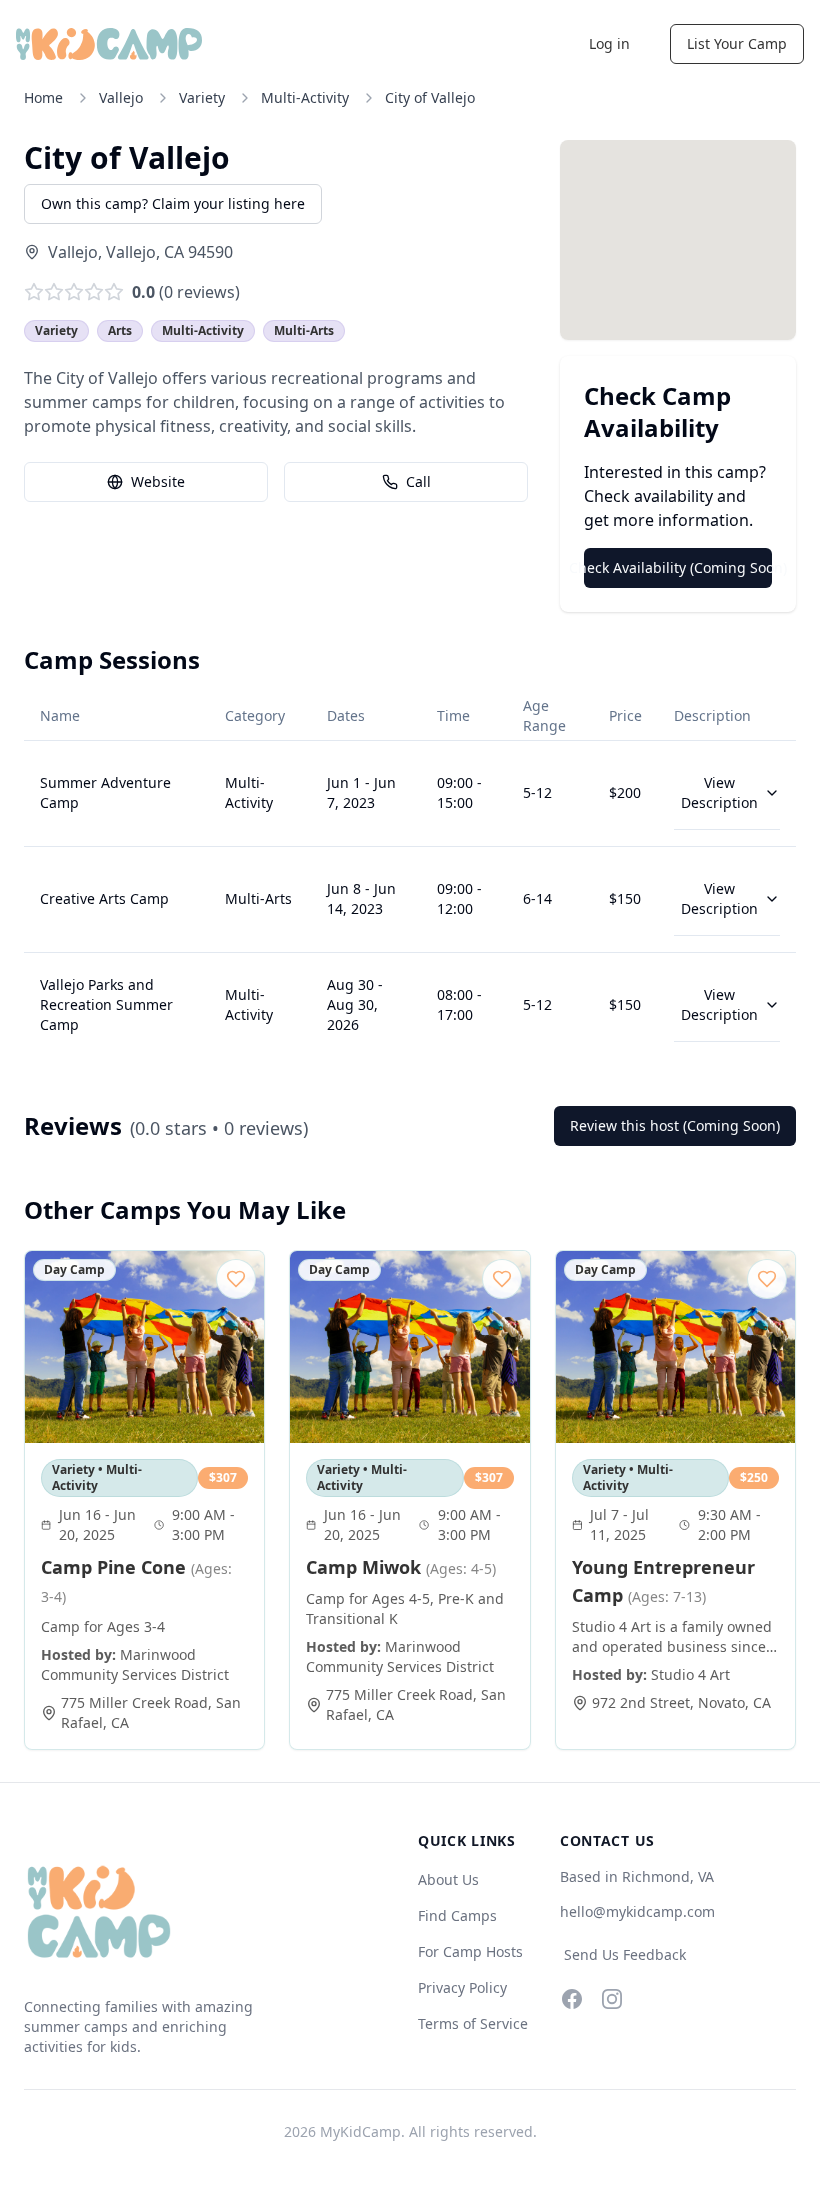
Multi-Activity (305, 97)
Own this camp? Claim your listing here (173, 203)
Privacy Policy (462, 1987)
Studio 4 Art (690, 1674)
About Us (448, 1879)
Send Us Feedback (625, 1954)
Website (158, 481)
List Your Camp (737, 43)
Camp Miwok (401, 1567)
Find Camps (457, 1915)
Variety (202, 97)
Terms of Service (473, 2023)
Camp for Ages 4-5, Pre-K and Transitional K (405, 1608)
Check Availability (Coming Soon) (678, 567)
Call (418, 481)
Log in (609, 43)
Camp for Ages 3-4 (103, 1626)
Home (43, 97)
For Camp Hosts (470, 1951)
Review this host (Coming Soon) (675, 1125)
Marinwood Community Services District (135, 1664)
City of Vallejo (430, 97)
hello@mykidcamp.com (637, 1911)
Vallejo (121, 97)
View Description (719, 792)
